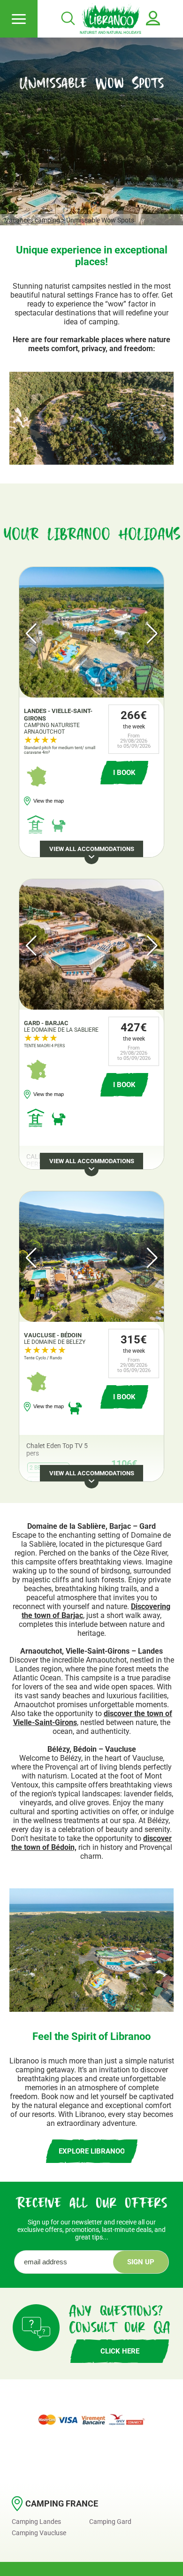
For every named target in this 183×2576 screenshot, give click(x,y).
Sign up (141, 2262)
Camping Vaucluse (39, 2533)
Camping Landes (36, 2522)
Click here (120, 2351)
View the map (49, 801)
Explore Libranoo (92, 2151)
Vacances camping (32, 220)
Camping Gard (110, 2522)
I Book (124, 773)
